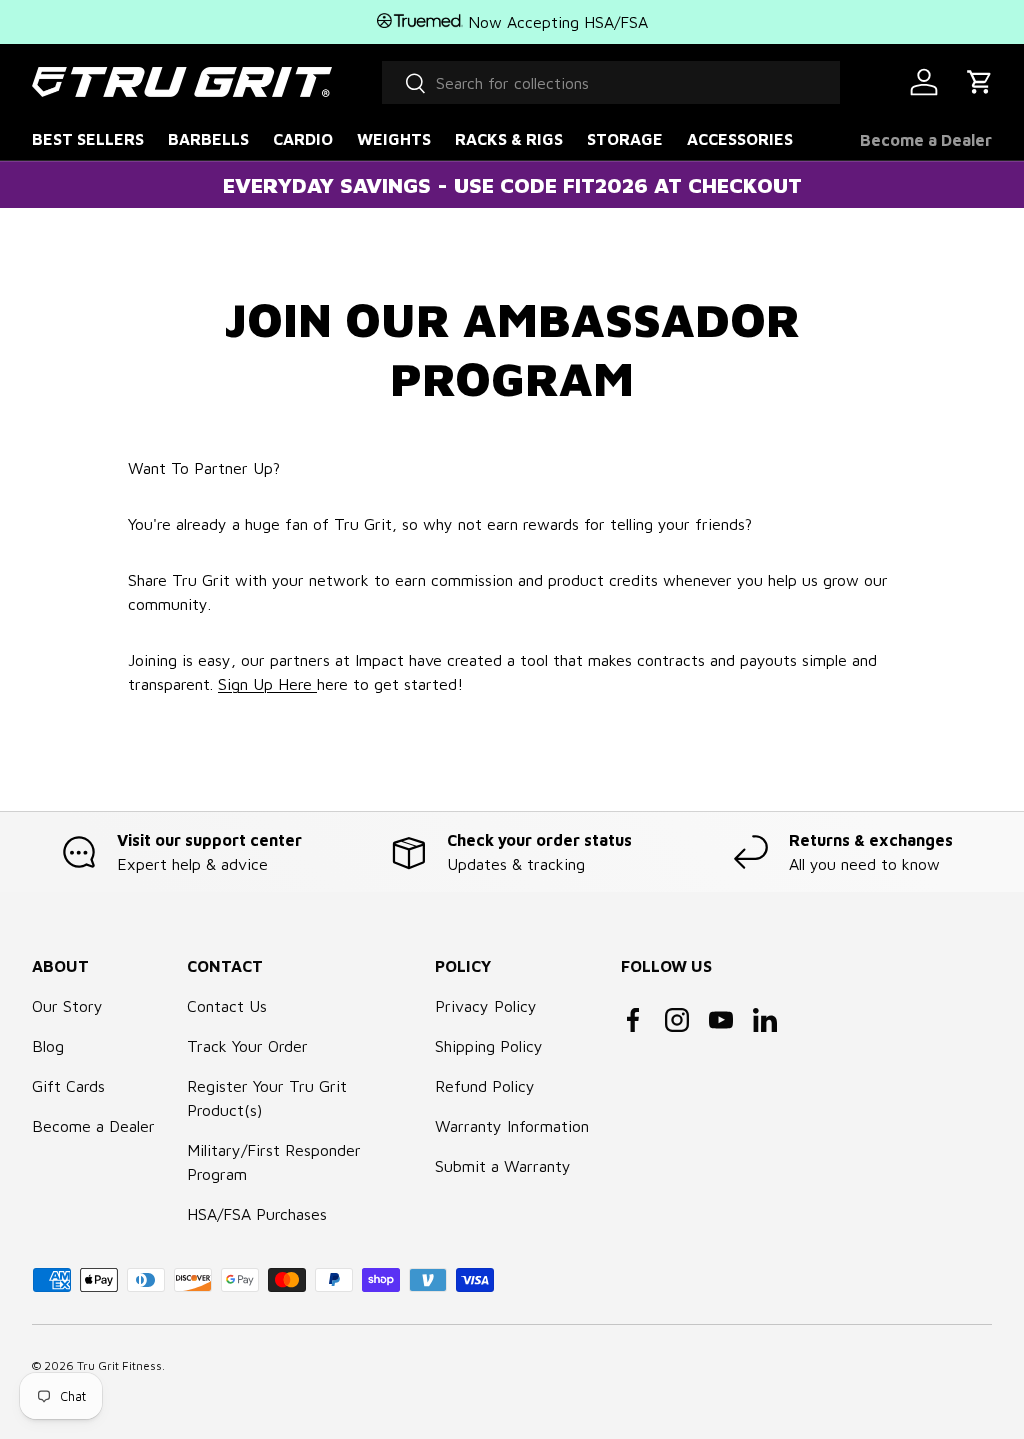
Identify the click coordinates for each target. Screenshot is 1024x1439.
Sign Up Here (267, 684)
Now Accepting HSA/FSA (555, 22)
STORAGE (625, 139)
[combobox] (610, 82)
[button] (980, 82)
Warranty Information (512, 1126)
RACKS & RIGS (509, 139)
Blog (48, 1046)
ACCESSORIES (740, 139)
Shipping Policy (489, 1046)
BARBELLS (208, 139)
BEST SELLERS (88, 139)
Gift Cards (68, 1086)
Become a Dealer (926, 140)
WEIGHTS (394, 139)
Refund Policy (485, 1086)
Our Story (67, 1006)
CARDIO (303, 139)
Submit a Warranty (503, 1166)
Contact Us (227, 1006)
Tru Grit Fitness (119, 1365)
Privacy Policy (486, 1006)
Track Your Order (247, 1046)
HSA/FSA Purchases (257, 1214)
